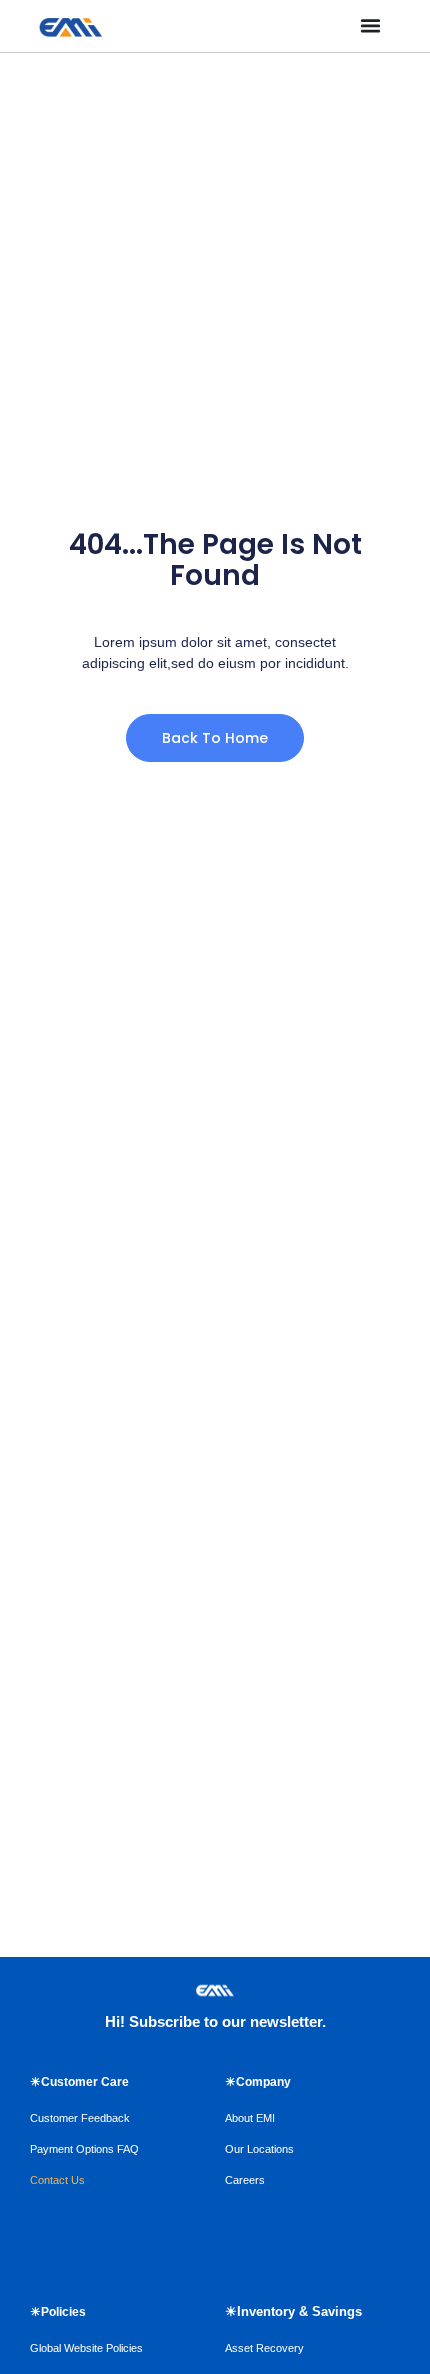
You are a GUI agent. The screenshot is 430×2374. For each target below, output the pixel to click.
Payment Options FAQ (84, 2149)
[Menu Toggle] (370, 25)
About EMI (250, 2118)
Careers (245, 2180)
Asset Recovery (264, 2348)
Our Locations (259, 2149)
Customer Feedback (80, 2118)
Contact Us (57, 2180)
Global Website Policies (86, 2348)
